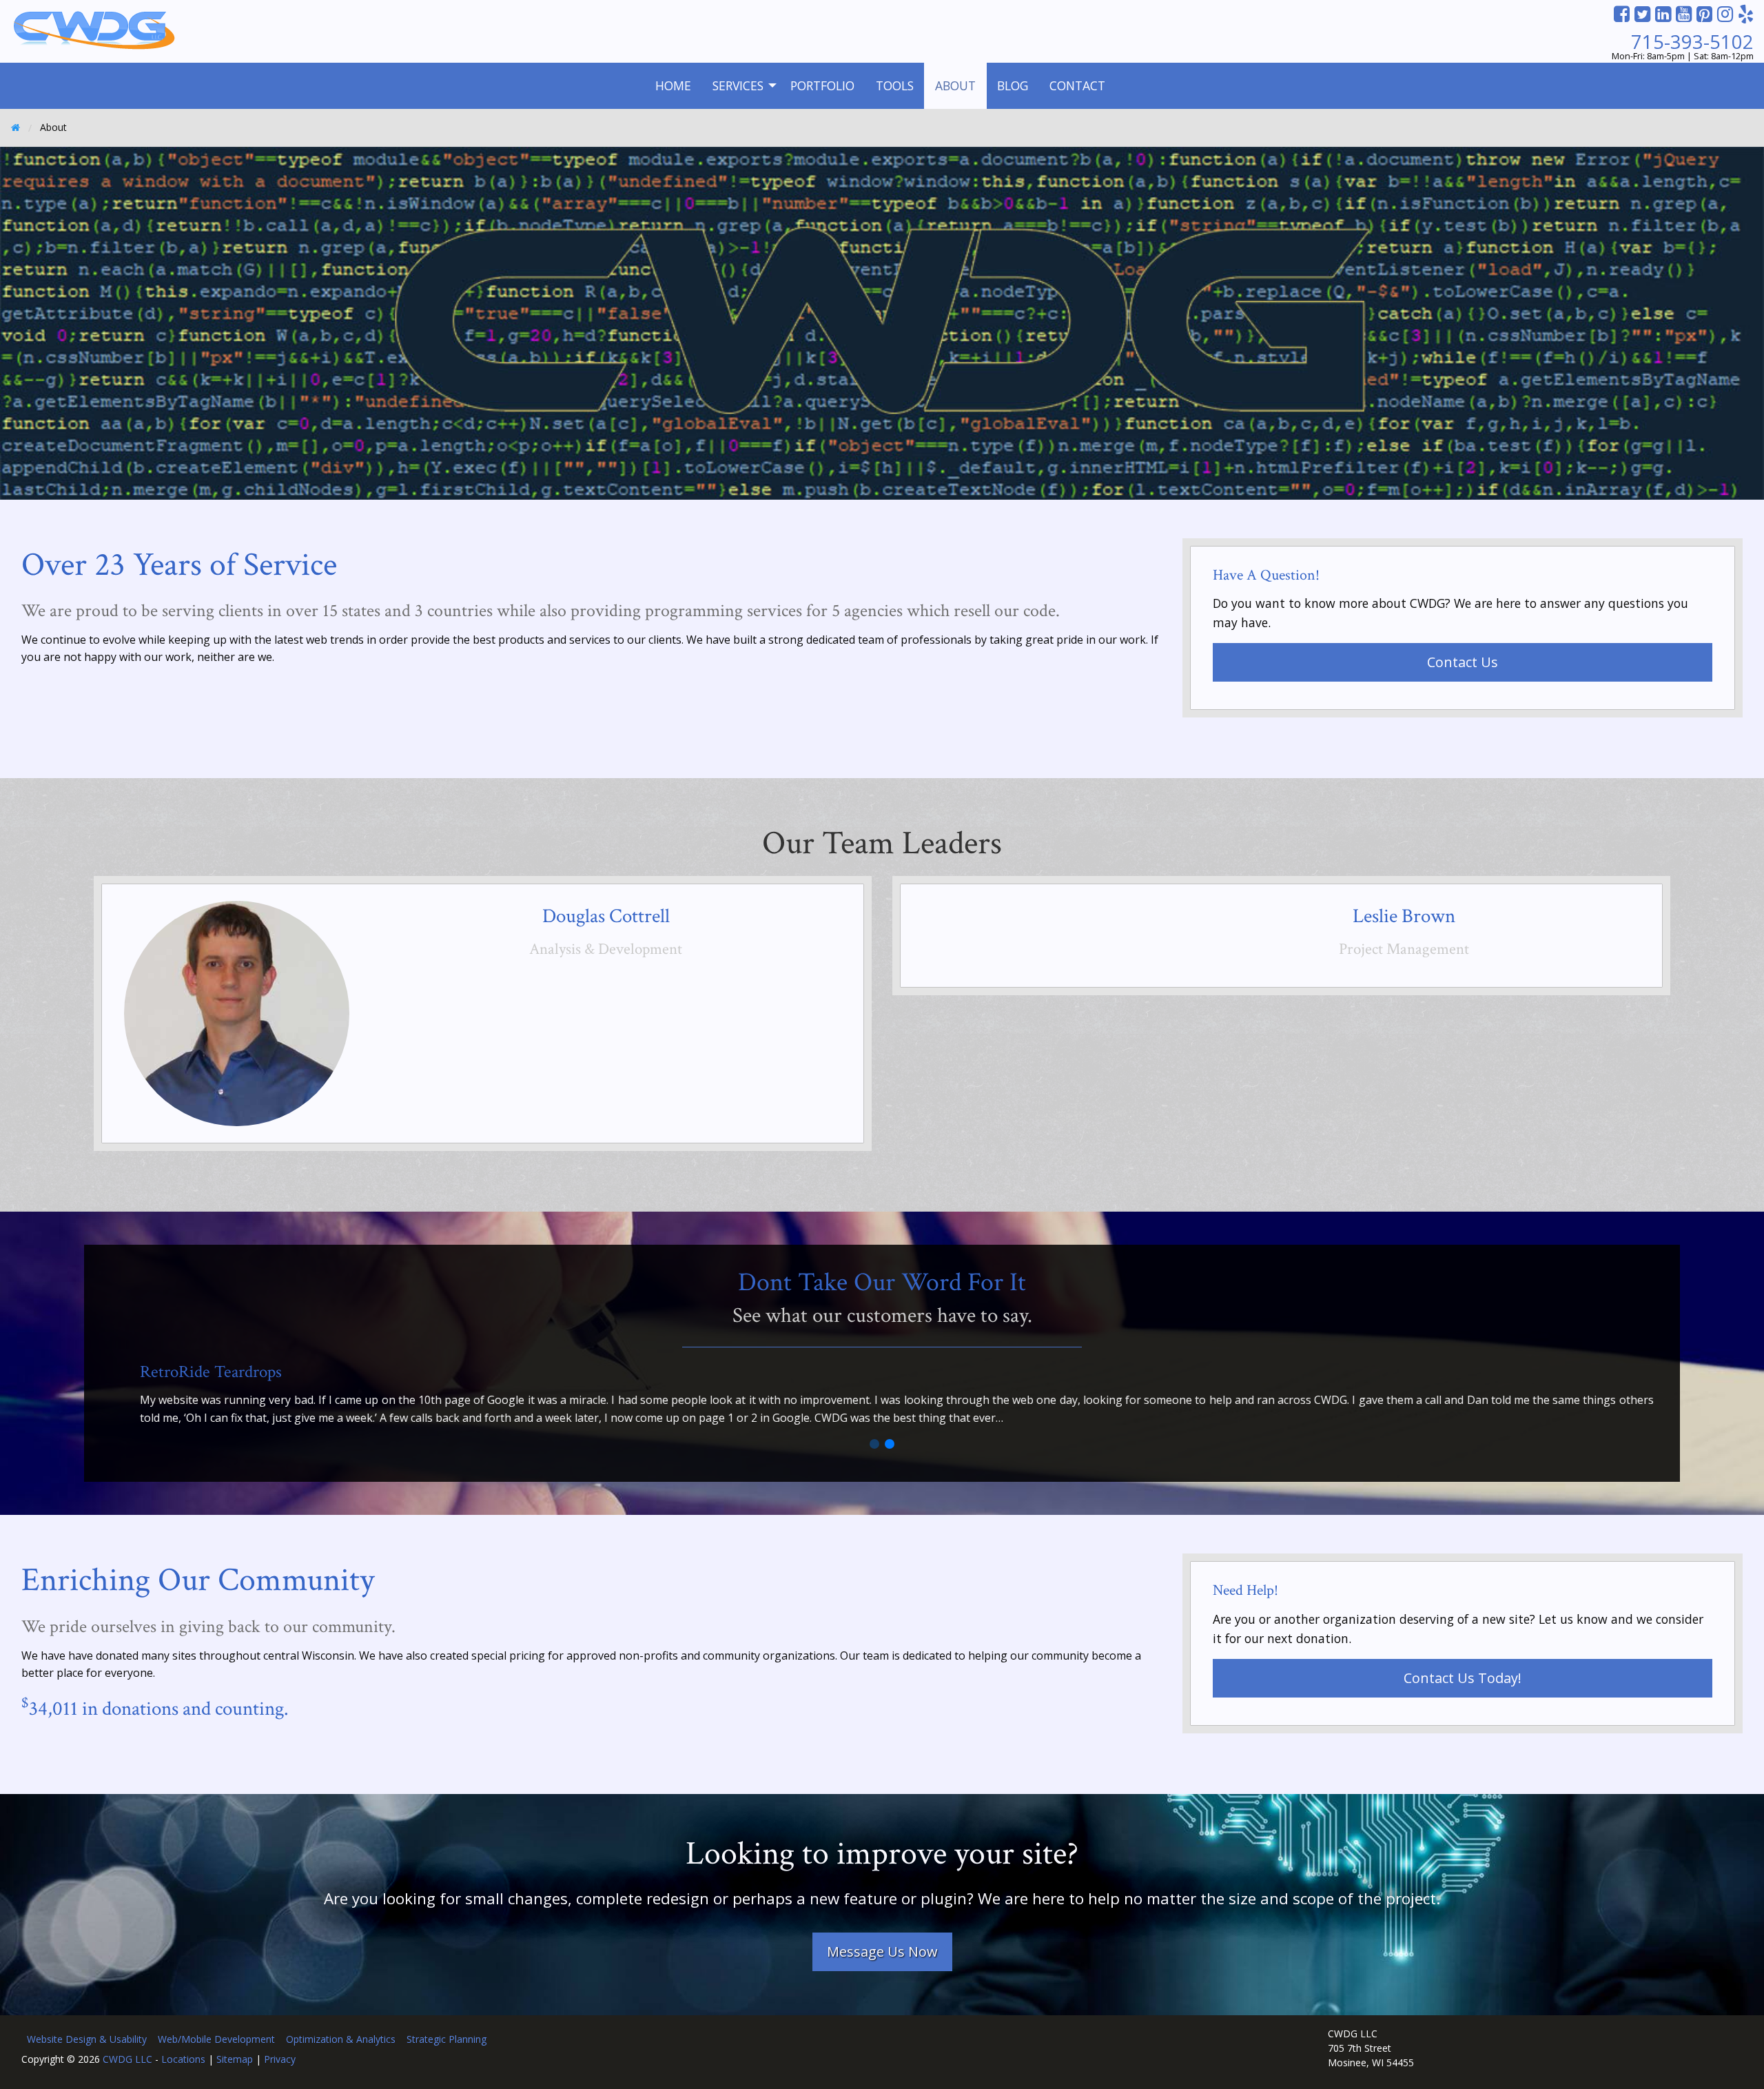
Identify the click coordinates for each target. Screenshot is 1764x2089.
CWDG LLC (127, 2059)
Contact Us (1463, 662)
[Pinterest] (1704, 13)
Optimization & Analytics (341, 2039)
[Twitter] (1642, 13)
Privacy (280, 2059)
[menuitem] (673, 86)
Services (738, 85)
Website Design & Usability (87, 2039)
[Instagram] (1725, 13)
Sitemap (235, 2059)
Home (673, 85)
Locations (183, 2059)
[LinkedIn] (1663, 13)
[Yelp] (1746, 13)
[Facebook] (1622, 13)
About (955, 85)
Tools (895, 85)
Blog (1013, 85)
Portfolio (822, 85)
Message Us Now (882, 1952)
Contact (1077, 85)
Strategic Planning (447, 2039)
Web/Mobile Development (216, 2039)
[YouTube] (1684, 13)
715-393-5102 (1692, 42)
